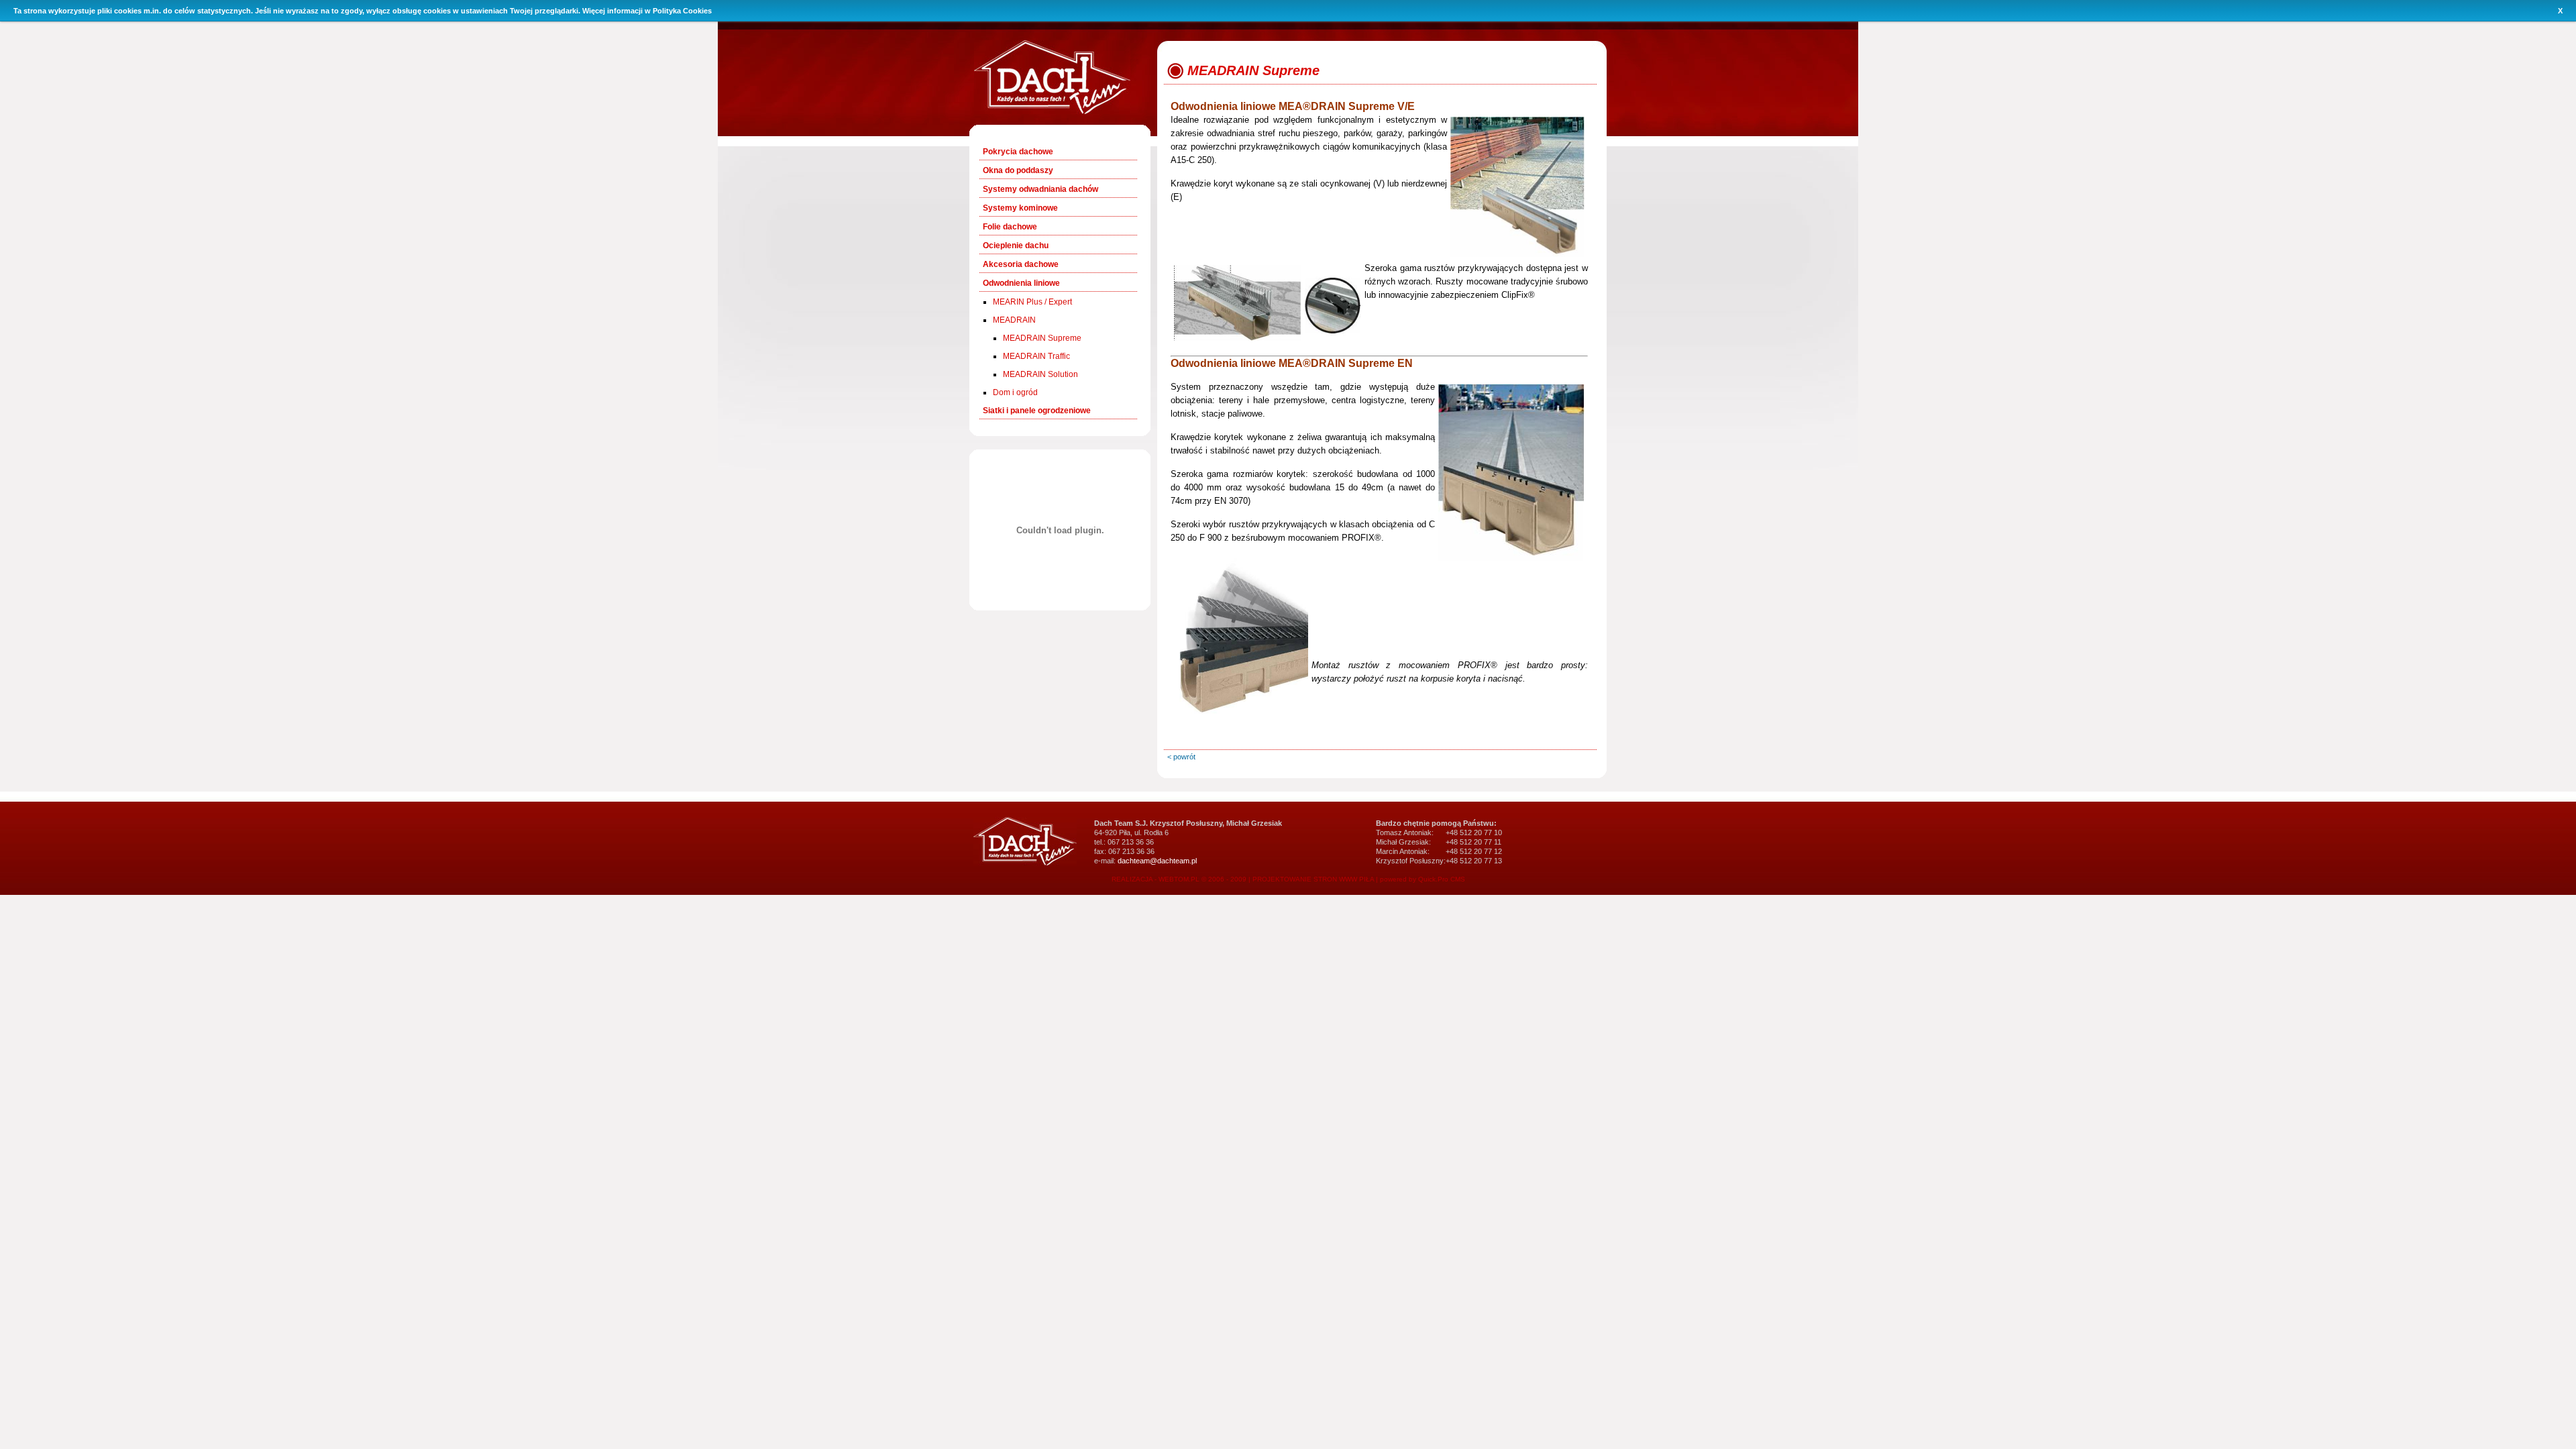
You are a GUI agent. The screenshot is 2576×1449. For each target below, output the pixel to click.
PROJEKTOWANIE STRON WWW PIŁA (1313, 879)
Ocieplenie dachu (1016, 246)
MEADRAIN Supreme (1042, 338)
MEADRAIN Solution (1040, 374)
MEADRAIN (1014, 320)
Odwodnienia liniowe (1021, 283)
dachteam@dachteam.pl (1157, 861)
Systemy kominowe (1020, 208)
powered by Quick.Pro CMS (1423, 879)
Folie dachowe (1010, 227)
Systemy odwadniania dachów (1040, 189)
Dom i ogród (1015, 392)
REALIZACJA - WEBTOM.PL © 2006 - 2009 (1179, 879)
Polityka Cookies (682, 11)
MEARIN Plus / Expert (1032, 302)
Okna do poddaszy (1018, 170)
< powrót (1181, 757)
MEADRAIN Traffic (1036, 356)
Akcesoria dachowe (1021, 264)
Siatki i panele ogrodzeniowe (1037, 411)
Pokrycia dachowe (1018, 152)
